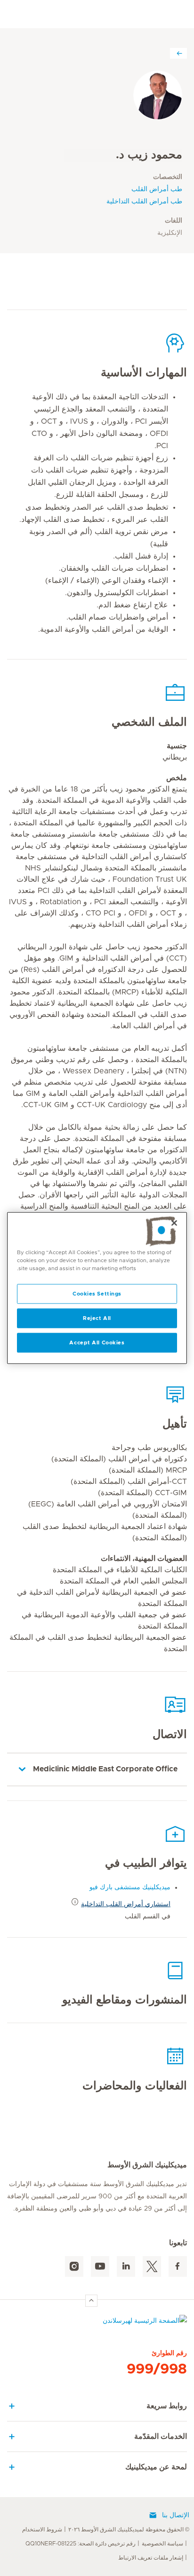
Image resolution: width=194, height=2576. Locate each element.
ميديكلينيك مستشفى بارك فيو (130, 1887)
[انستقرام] (74, 2267)
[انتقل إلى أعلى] (91, 2301)
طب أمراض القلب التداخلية (144, 202)
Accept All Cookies (97, 1343)
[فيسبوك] (178, 2267)
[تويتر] (152, 2267)
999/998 (157, 2369)
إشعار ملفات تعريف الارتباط (151, 2558)
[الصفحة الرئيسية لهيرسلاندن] (97, 2323)
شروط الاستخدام (42, 2529)
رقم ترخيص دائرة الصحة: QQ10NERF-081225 (81, 2544)
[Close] (174, 1223)
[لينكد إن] (126, 2267)
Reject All (97, 1318)
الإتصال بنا (176, 2515)
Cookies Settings (97, 1294)
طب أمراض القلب (157, 189)
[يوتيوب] (100, 2267)
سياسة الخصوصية (162, 2544)
